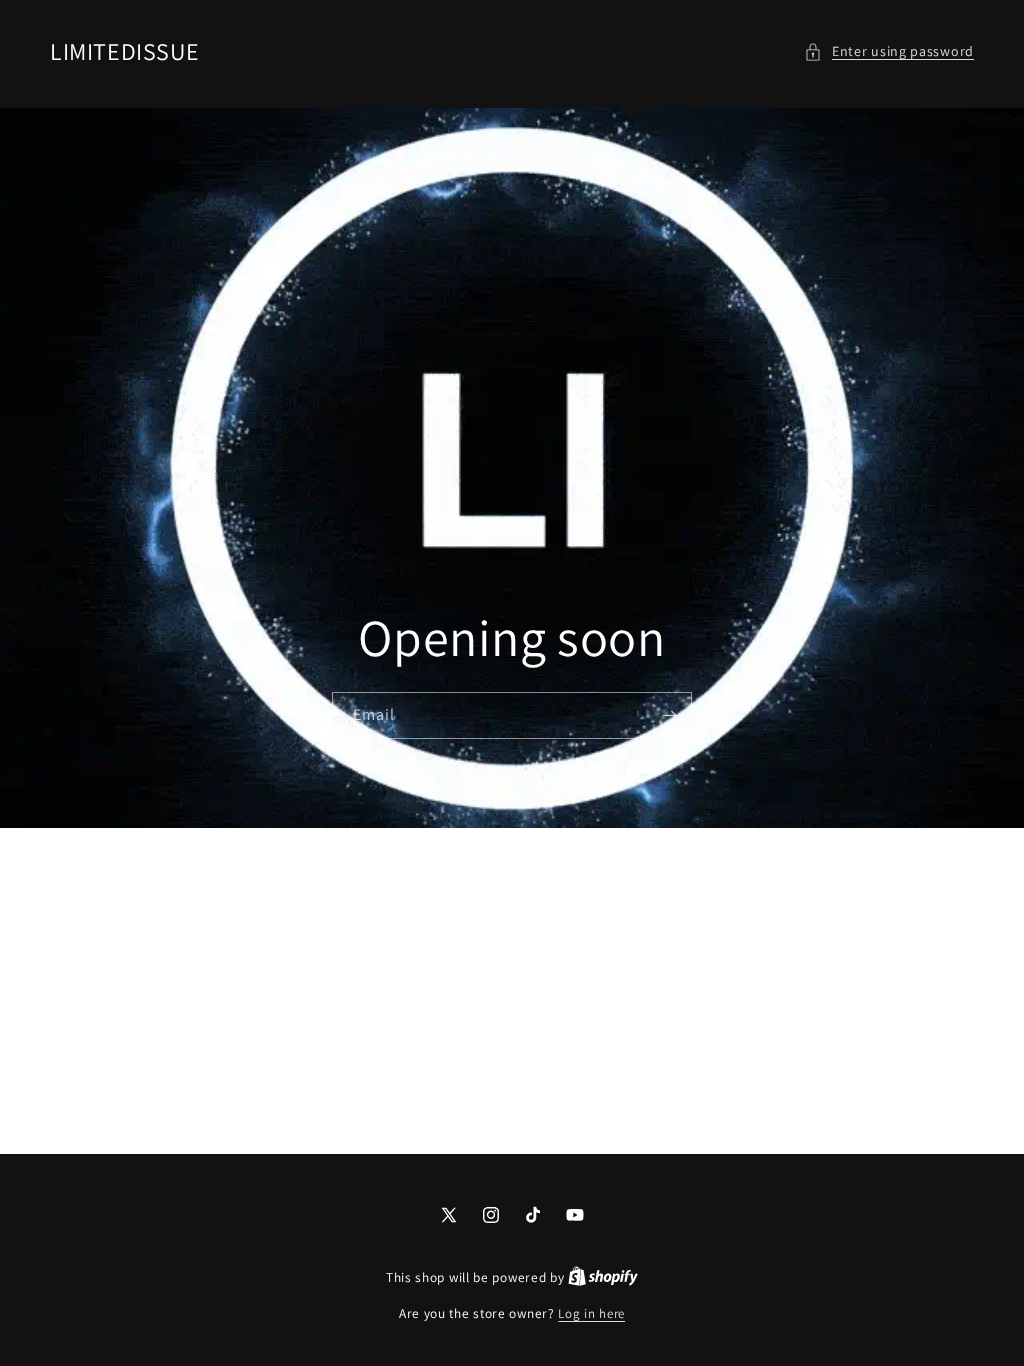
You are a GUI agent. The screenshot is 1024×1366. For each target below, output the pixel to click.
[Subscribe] (669, 714)
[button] (889, 51)
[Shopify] (603, 1277)
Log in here (591, 1313)
